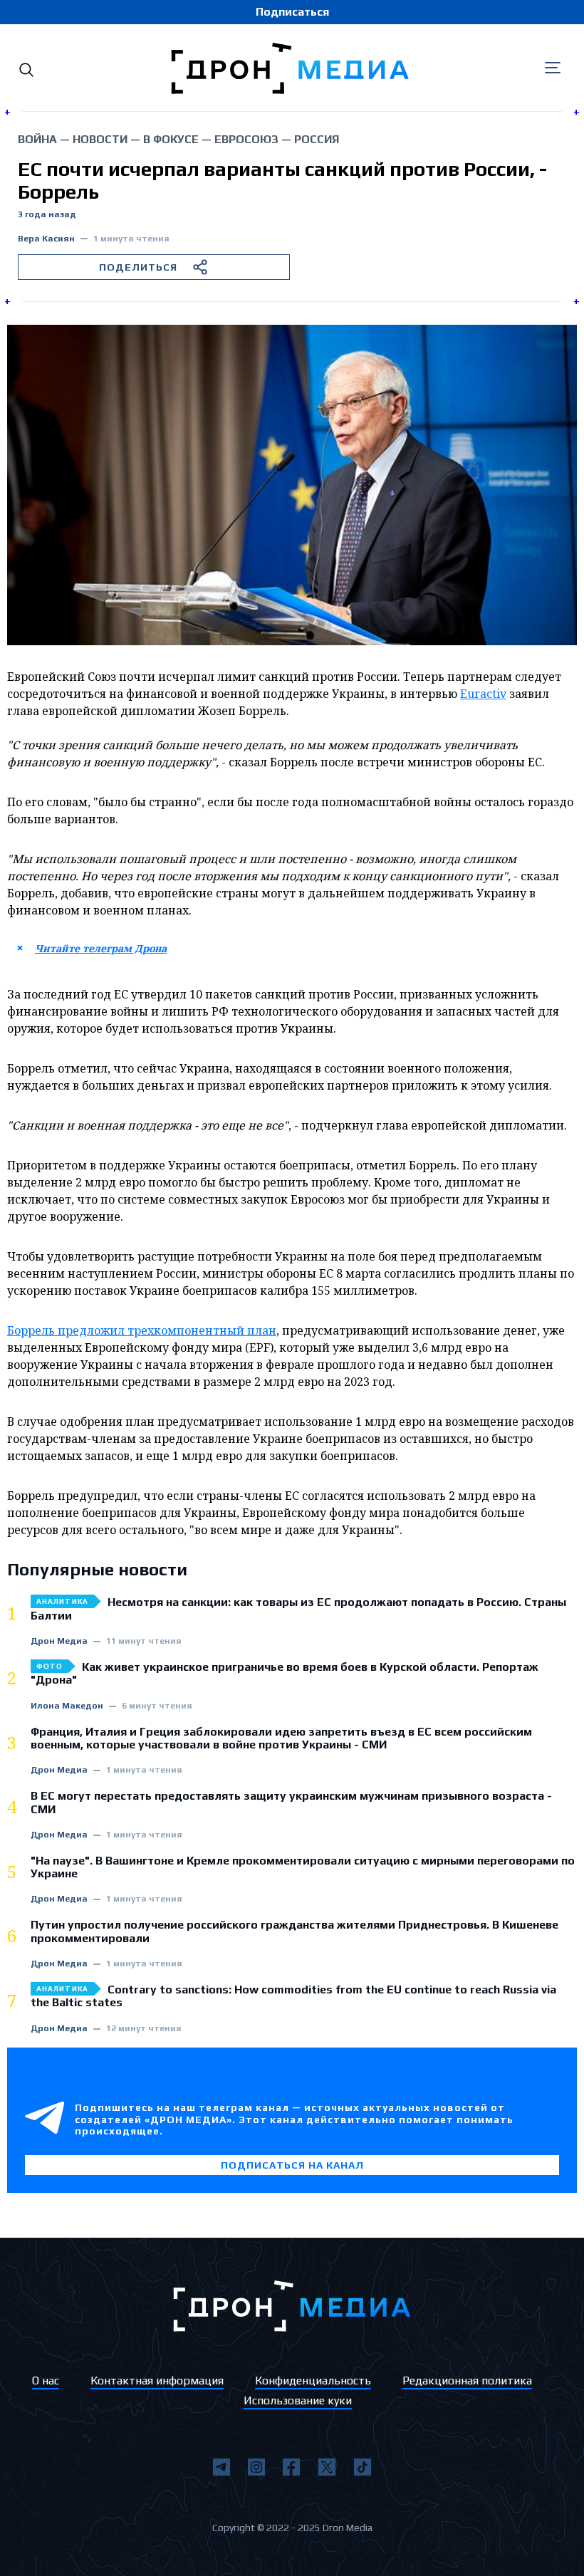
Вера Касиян (46, 239)
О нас (46, 2381)
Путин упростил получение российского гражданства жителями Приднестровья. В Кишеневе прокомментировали (294, 1931)
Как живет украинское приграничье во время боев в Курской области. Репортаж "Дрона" (285, 1674)
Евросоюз (246, 139)
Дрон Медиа (59, 1641)
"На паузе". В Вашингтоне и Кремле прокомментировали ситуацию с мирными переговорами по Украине (303, 1867)
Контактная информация (157, 2381)
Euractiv (483, 694)
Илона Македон (67, 1706)
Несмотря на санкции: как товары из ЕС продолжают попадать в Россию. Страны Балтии (298, 1609)
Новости (100, 139)
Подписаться (292, 12)
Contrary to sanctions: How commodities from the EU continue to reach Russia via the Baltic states (293, 1996)
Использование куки (298, 2400)
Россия (317, 139)
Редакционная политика (467, 2381)
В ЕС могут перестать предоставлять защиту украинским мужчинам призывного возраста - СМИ (291, 1803)
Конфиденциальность (313, 2381)
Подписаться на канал (292, 2165)
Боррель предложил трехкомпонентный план (142, 1330)
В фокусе (171, 139)
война (37, 139)
